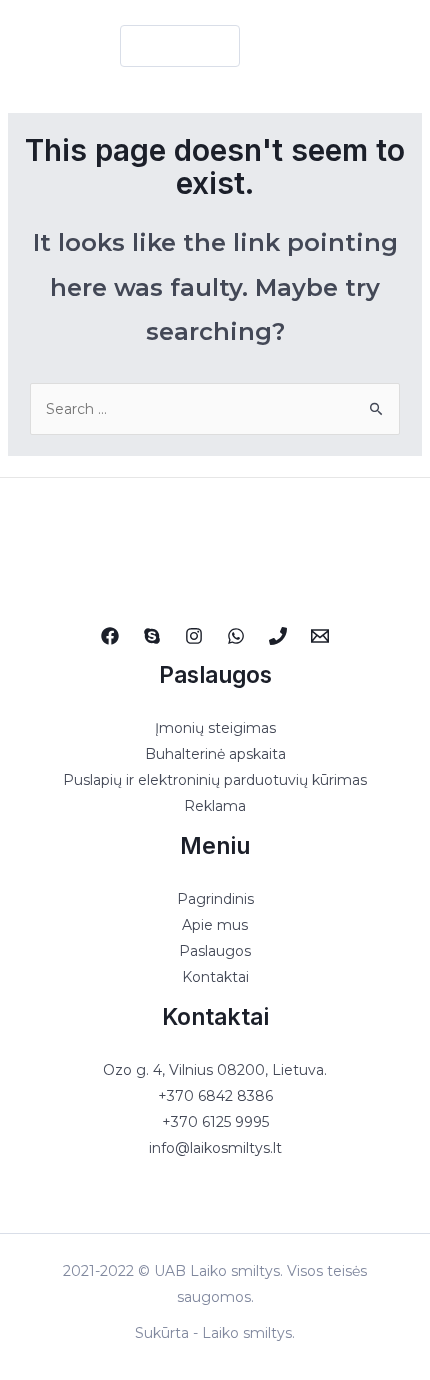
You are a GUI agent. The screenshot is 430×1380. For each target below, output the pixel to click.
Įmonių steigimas (215, 728)
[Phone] (278, 636)
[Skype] (152, 636)
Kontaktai (215, 977)
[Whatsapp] (236, 636)
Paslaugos (215, 951)
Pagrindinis (215, 899)
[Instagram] (194, 636)
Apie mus (215, 925)
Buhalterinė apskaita (215, 754)
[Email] (320, 636)
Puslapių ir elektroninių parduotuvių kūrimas (215, 780)
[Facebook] (110, 636)
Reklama (215, 806)
